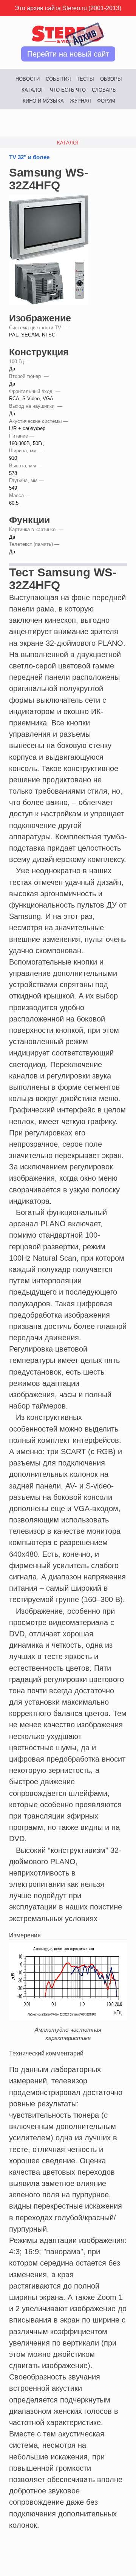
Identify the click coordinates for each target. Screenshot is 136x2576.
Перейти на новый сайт (68, 54)
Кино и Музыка (43, 101)
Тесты (85, 79)
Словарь (104, 90)
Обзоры (111, 79)
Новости (28, 79)
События (58, 79)
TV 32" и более (29, 157)
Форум (106, 101)
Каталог (33, 90)
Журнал (80, 101)
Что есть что (68, 90)
